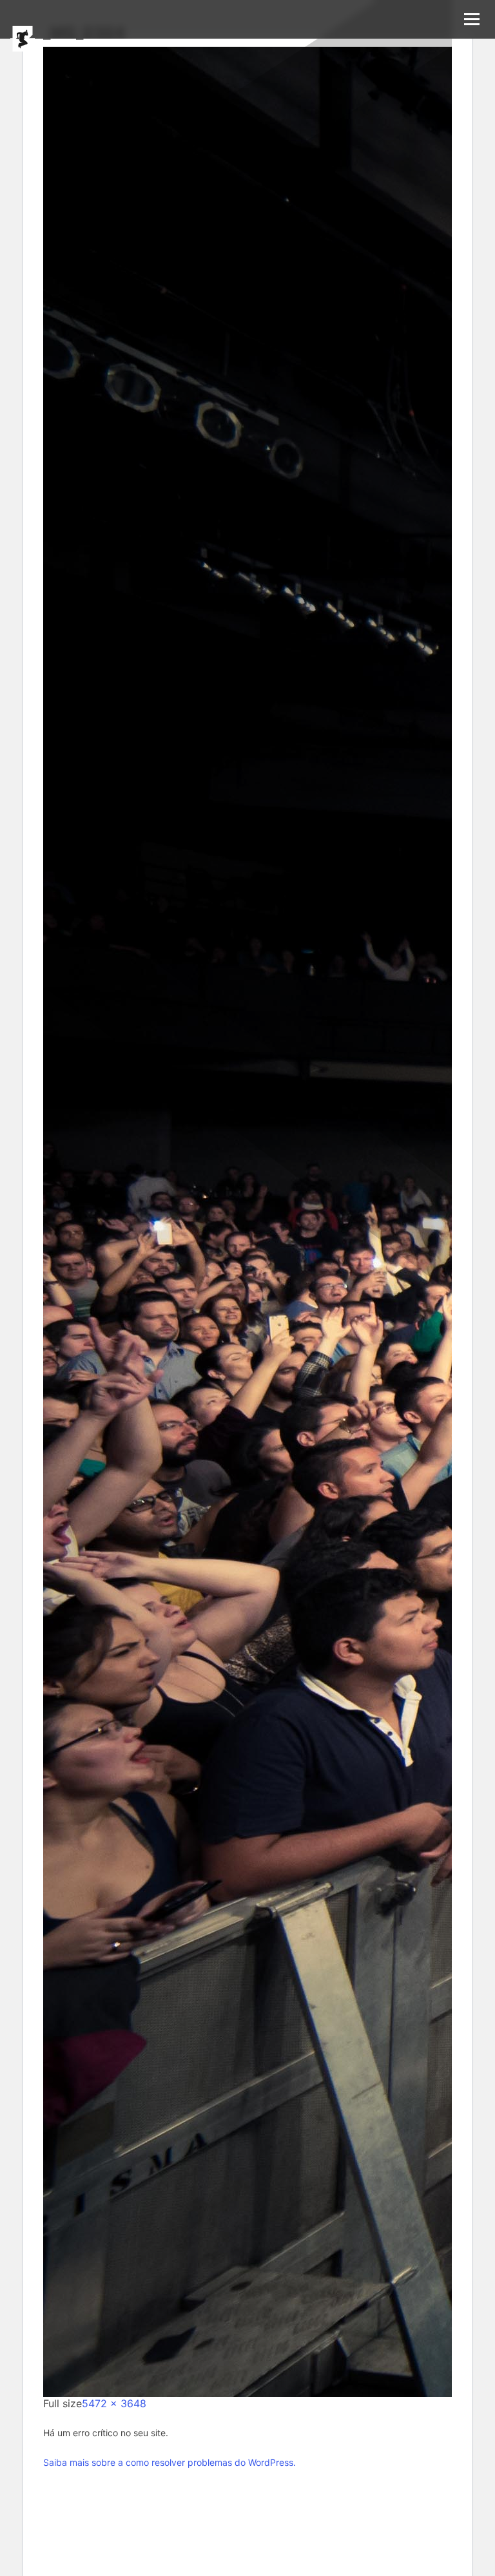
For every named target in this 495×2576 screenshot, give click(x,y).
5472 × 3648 (114, 2403)
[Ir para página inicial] (23, 39)
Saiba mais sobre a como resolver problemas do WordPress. (170, 2462)
